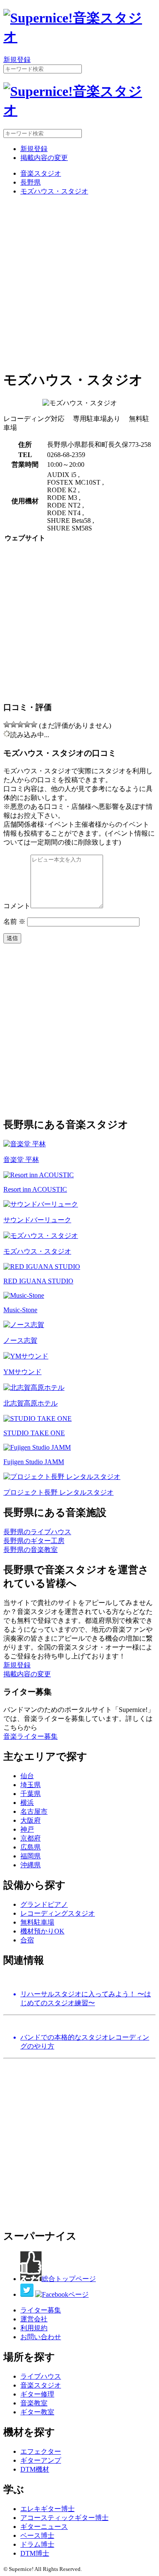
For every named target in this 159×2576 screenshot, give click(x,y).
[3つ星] (20, 724)
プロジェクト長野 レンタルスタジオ (59, 1492)
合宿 (27, 1940)
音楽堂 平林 (21, 1160)
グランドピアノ (44, 1904)
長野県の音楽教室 (31, 1550)
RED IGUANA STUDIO (38, 1281)
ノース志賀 (20, 1340)
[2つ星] (14, 724)
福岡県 (31, 1856)
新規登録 (17, 60)
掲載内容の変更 (44, 158)
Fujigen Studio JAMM (34, 1462)
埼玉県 (31, 1785)
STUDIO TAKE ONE (34, 1433)
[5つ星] (34, 724)
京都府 (31, 1838)
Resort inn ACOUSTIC (35, 1189)
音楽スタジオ (41, 173)
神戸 (27, 1829)
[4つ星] (27, 724)
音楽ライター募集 (31, 1736)
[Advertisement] (79, 282)
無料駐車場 (37, 1922)
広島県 (31, 1847)
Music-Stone (20, 1310)
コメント (17, 906)
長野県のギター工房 (34, 1541)
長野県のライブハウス (37, 1532)
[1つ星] (7, 724)
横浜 (27, 1803)
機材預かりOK (42, 1931)
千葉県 (31, 1794)
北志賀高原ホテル (31, 1403)
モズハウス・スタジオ (54, 191)
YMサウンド (22, 1372)
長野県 (31, 182)
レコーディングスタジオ (58, 1913)
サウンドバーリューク (37, 1220)
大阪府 (31, 1820)
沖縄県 (31, 1865)
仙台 (27, 1776)
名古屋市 (34, 1811)
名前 (14, 922)
